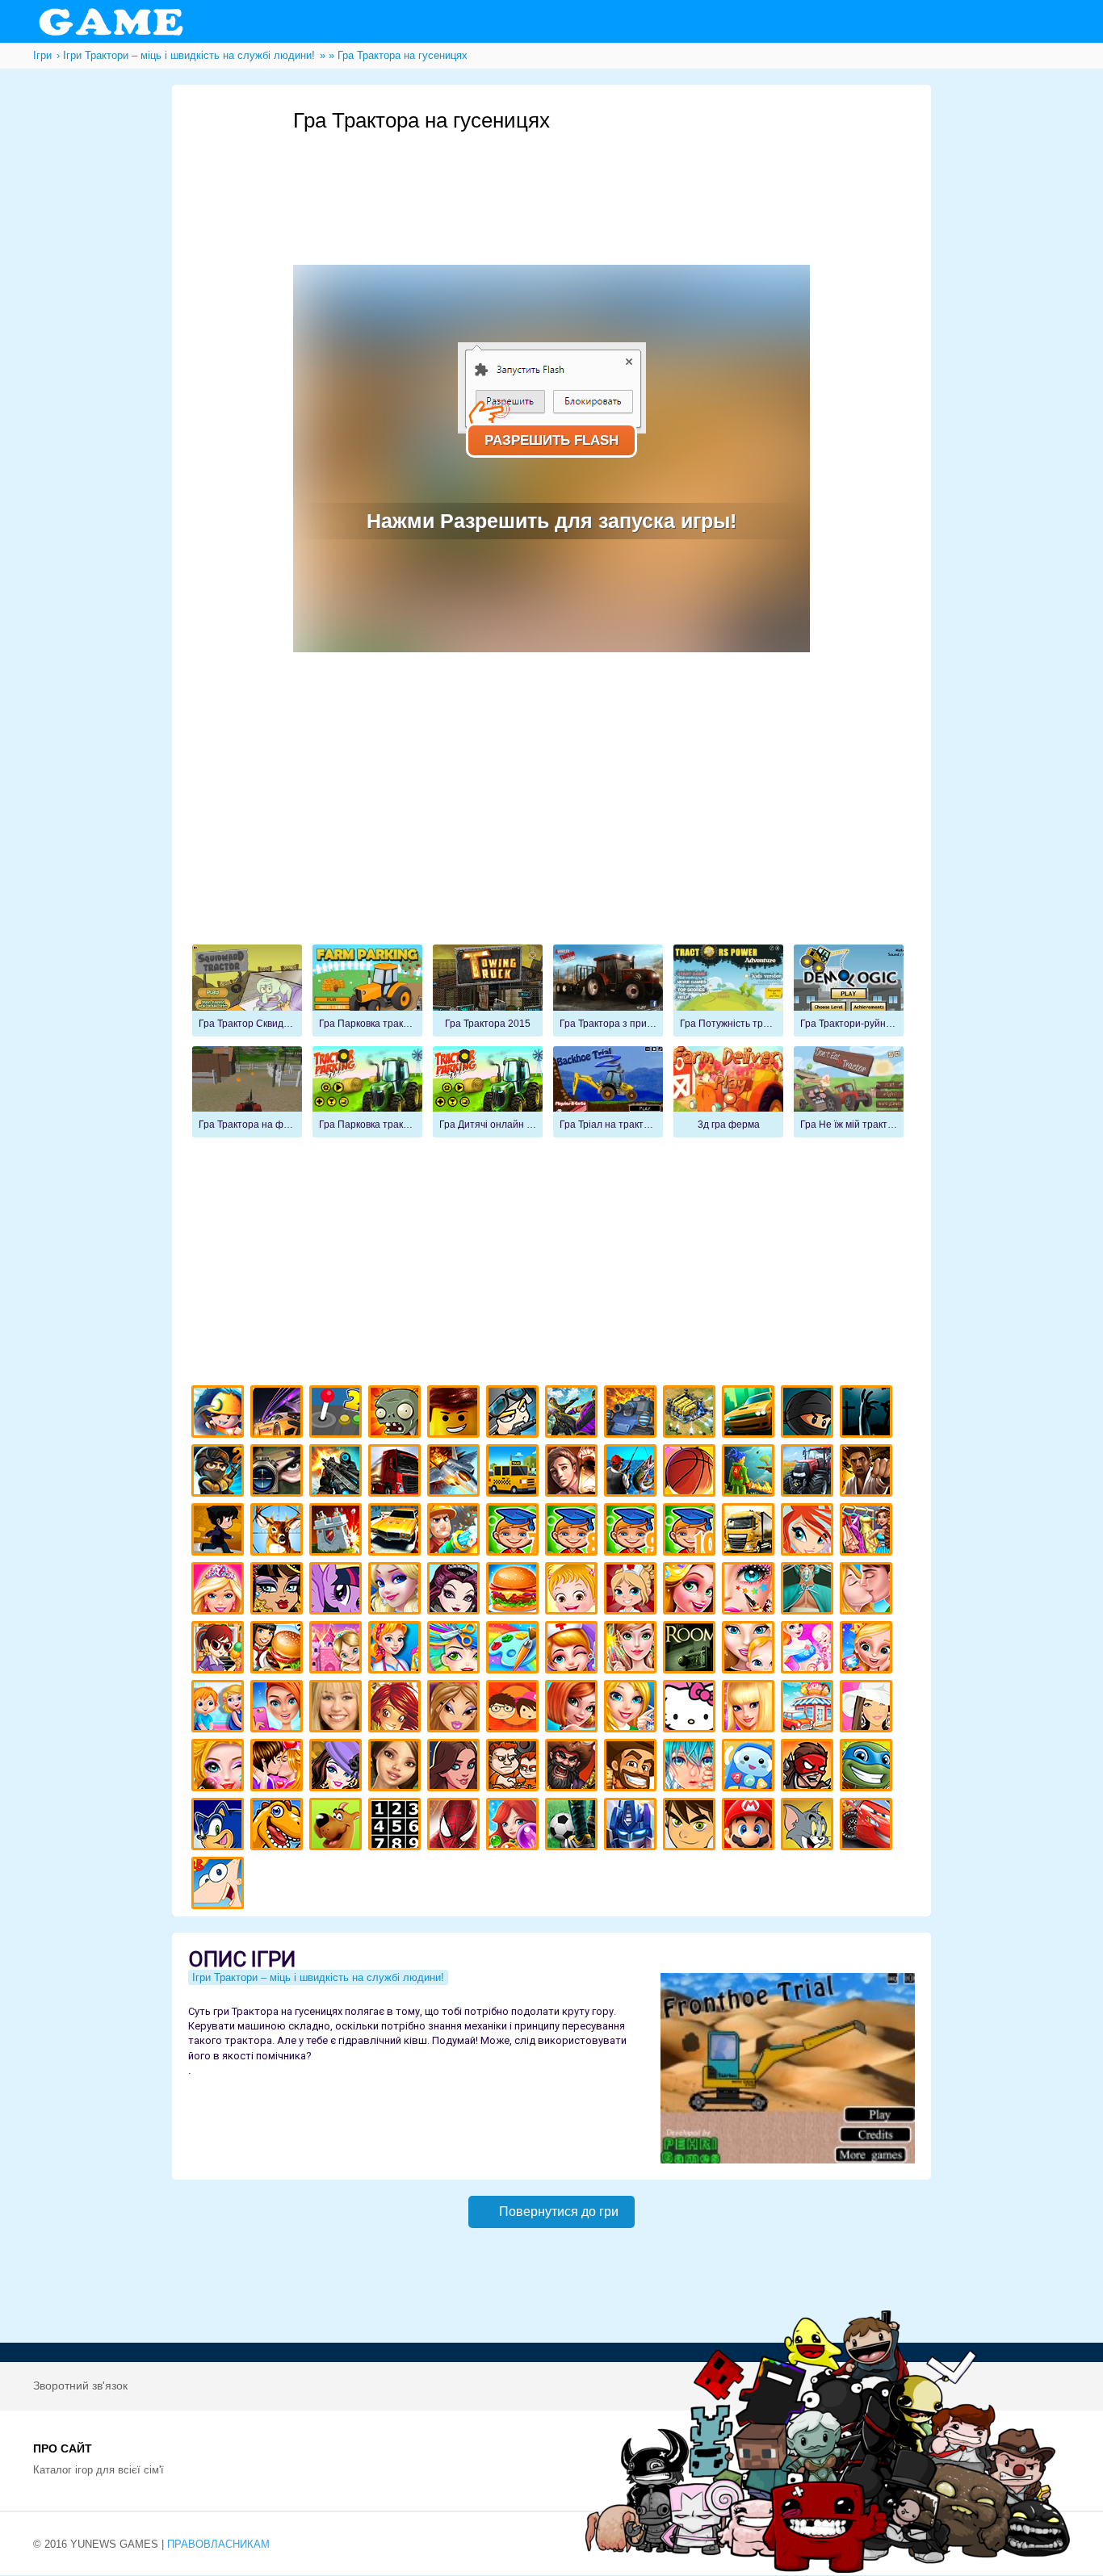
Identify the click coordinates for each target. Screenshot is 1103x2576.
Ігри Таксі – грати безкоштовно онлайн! (515, 1473)
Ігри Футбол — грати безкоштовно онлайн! (574, 1826)
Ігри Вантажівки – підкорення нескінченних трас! (751, 1532)
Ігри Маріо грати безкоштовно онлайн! (751, 1826)
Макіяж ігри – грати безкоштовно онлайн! (751, 1591)
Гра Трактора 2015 (488, 991)
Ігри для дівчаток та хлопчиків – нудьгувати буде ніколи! (515, 1709)
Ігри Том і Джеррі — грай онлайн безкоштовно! (809, 1826)
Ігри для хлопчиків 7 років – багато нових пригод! (515, 1532)
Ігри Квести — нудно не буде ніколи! (751, 1473)
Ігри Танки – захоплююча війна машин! (633, 1414)
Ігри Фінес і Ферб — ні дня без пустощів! (220, 1885)
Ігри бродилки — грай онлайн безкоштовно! (809, 1768)
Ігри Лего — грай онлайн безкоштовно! (456, 1414)
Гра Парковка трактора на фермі (367, 991)
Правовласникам (218, 2544)
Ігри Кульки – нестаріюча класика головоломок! (515, 1826)
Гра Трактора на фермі (247, 1092)
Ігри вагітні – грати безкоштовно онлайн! (809, 1650)
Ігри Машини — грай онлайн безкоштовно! (751, 1414)
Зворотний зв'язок (80, 2385)
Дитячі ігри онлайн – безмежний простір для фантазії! (751, 1768)
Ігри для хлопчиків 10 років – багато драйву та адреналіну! (692, 1532)
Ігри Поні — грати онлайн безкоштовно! (338, 1591)
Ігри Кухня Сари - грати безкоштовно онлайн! (220, 1650)
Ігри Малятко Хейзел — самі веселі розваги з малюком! (574, 1591)
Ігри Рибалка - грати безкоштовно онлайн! (633, 1473)
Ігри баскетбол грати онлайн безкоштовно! (692, 1473)
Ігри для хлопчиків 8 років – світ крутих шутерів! (574, 1532)
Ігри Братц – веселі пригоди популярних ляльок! (456, 1709)
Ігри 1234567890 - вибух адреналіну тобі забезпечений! (397, 1826)
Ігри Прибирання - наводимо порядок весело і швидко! (397, 1650)
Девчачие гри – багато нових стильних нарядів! (338, 1768)
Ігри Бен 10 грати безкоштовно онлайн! (692, 1826)
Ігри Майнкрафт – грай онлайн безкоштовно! (220, 1414)
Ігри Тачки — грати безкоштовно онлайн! (868, 1826)
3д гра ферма (728, 1092)
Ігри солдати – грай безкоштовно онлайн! (220, 1473)
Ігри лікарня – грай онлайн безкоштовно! (633, 1591)
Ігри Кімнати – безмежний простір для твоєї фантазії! (692, 1650)
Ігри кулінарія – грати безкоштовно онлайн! (279, 1650)
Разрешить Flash (551, 440)
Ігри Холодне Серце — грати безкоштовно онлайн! (397, 1591)
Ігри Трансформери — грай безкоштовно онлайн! (633, 1826)
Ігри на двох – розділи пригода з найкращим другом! (515, 1768)
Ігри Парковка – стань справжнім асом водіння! (397, 1532)
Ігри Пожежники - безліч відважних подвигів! (456, 1532)
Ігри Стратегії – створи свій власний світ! (692, 1414)
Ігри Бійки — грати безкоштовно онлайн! (574, 1414)
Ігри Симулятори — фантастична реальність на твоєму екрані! (338, 1414)
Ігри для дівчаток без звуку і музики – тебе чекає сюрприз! (751, 1709)
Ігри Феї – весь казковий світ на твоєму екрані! (633, 1650)
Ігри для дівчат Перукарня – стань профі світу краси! (456, 1650)
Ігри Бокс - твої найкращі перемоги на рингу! (868, 1473)
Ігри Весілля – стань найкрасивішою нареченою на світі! (868, 1650)
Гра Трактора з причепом (608, 991)
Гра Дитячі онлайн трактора (488, 1092)
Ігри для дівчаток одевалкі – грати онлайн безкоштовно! (868, 1532)
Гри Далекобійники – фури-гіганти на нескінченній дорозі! (397, 1473)
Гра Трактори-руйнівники (849, 991)
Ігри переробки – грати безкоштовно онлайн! (338, 1650)
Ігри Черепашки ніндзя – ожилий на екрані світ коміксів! (868, 1768)
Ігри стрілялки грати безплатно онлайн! (338, 1473)
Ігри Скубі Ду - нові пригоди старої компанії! (338, 1826)
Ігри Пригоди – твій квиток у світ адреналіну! (574, 1473)
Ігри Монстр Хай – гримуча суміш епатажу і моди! (279, 1591)
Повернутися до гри (559, 2212)
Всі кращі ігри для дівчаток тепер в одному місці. (868, 1709)
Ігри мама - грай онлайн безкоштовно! (751, 1650)
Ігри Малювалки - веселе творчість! (515, 1650)
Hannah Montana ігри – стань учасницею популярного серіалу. (338, 1709)
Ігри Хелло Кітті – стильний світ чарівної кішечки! (692, 1709)
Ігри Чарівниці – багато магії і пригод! (397, 1709)
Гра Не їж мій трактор (849, 1092)
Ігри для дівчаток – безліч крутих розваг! (456, 1768)
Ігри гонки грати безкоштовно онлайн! (279, 1414)
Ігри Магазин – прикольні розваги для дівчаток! (809, 1709)
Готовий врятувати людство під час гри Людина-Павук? (456, 1826)
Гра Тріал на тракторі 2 (608, 1092)
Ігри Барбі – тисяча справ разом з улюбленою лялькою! (220, 1591)
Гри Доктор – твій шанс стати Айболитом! (574, 1650)
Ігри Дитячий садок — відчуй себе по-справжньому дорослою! (220, 1709)
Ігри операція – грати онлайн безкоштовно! (809, 1591)
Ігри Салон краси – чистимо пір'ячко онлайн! (220, 1768)
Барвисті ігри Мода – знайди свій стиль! (279, 1709)
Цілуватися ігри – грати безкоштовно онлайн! (868, 1591)
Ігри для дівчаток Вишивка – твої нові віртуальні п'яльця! (633, 1709)
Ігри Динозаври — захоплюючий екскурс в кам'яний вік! (279, 1826)
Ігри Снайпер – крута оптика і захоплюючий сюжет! (279, 1473)
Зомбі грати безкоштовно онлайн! (397, 1414)
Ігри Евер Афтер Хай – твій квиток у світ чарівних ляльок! (456, 1591)
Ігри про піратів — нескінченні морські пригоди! (574, 1768)
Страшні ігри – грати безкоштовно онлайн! (868, 1414)
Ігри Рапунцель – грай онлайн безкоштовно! (692, 1591)
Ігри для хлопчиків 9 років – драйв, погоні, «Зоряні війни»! (633, 1532)
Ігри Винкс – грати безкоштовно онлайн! (809, 1532)
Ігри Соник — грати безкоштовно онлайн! (220, 1826)
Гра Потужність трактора (728, 991)
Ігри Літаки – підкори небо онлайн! (456, 1473)
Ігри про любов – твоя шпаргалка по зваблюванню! (279, 1768)
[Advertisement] (587, 178)
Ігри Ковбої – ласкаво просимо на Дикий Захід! (633, 1768)
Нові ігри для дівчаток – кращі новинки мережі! (574, 1709)
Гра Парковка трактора (367, 1092)
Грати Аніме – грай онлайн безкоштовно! (692, 1768)
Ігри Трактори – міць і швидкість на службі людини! (809, 1473)
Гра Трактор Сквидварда (247, 991)
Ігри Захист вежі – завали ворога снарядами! (338, 1532)
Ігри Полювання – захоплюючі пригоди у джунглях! (279, 1532)
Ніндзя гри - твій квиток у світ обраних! (809, 1414)
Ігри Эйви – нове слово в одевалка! (397, 1768)
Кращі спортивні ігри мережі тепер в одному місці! (220, 1532)
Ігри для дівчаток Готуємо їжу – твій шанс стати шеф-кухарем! (515, 1591)
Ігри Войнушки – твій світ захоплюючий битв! (515, 1414)
